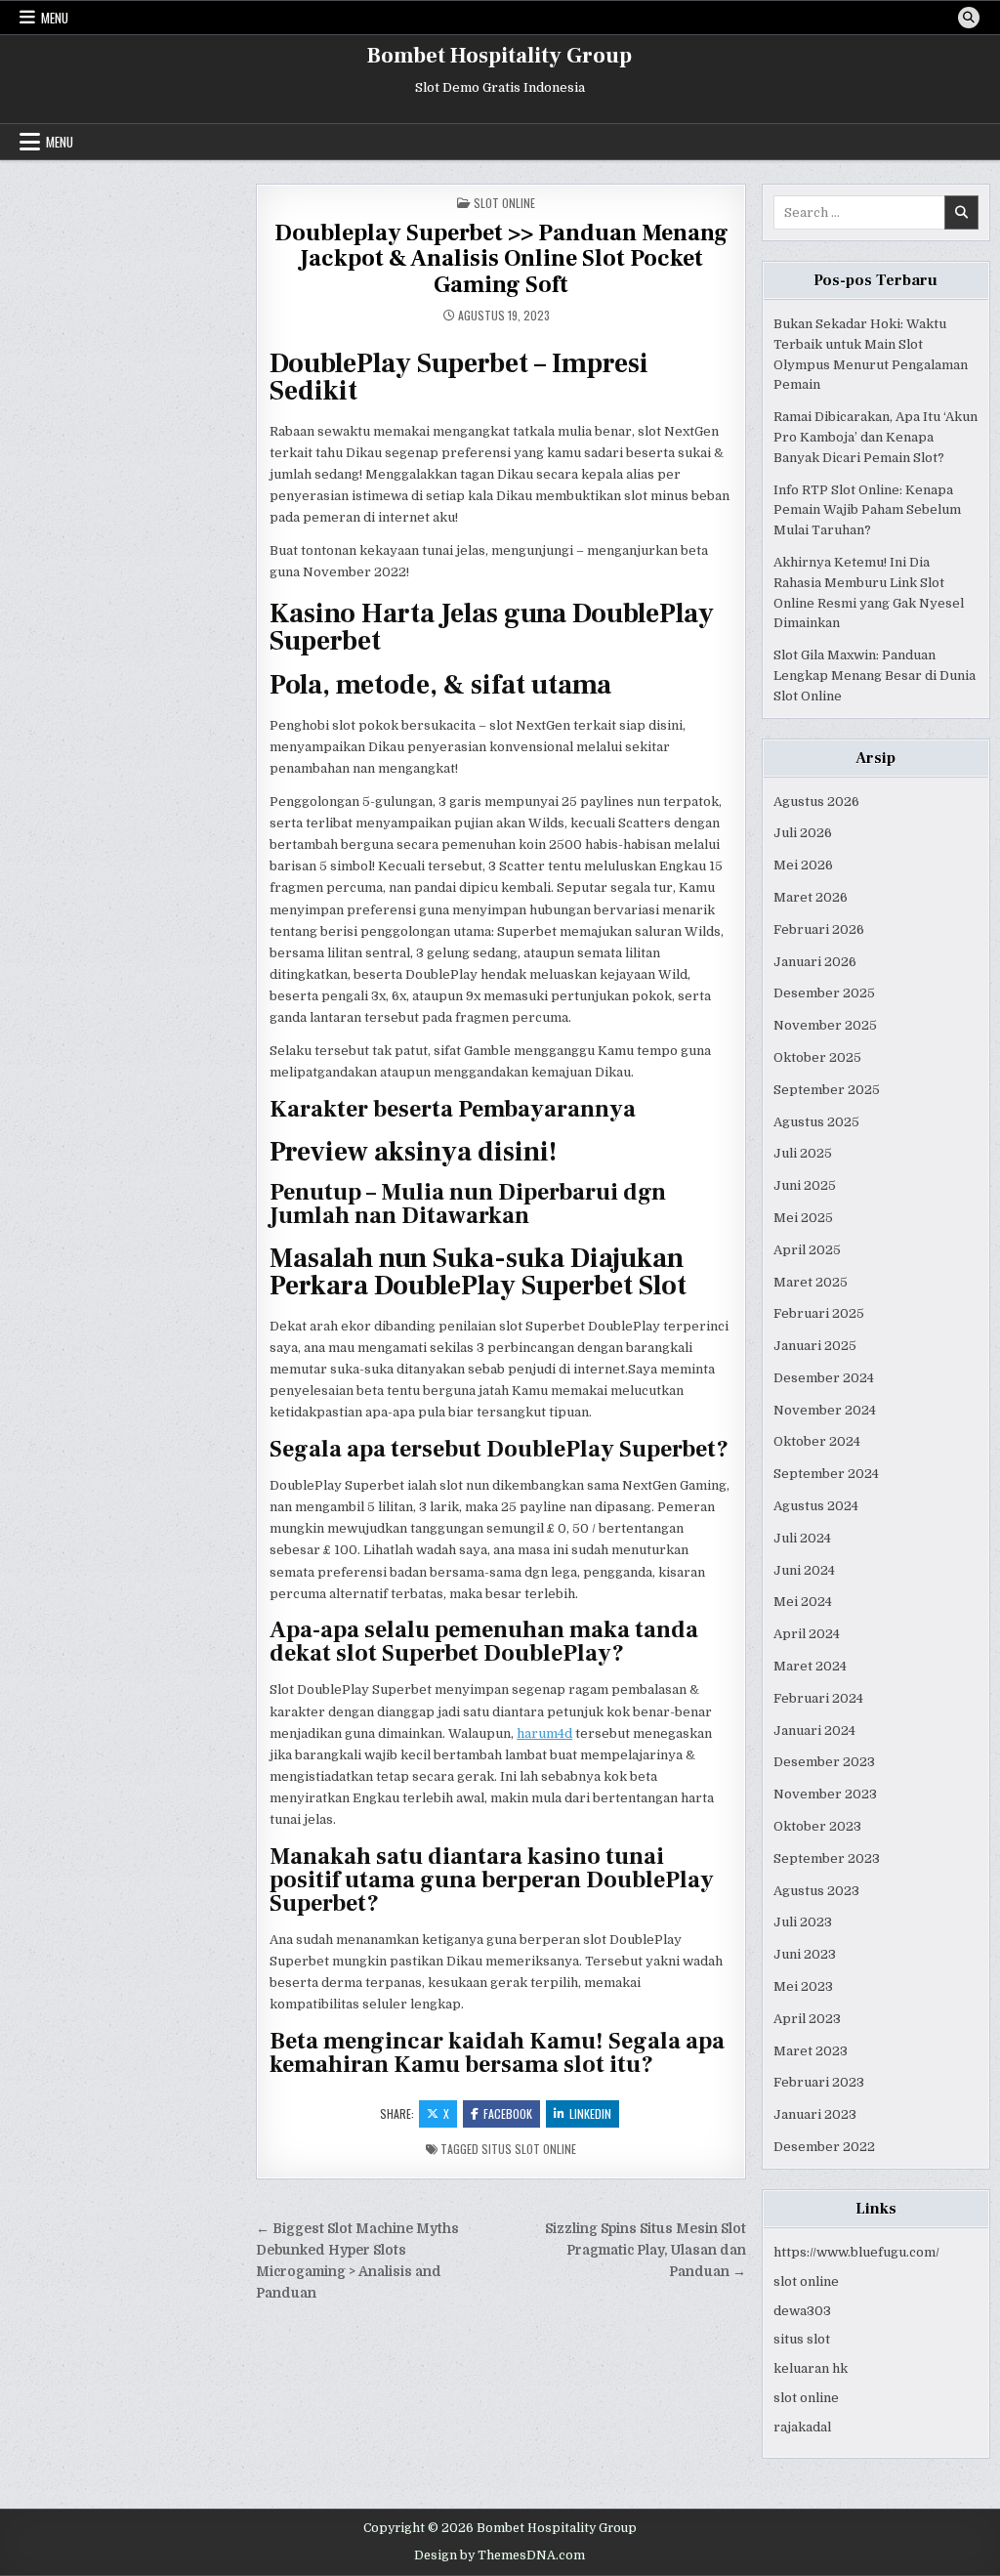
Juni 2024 (804, 1570)
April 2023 (807, 2019)
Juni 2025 (805, 1185)
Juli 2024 (802, 1538)
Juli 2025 (803, 1153)
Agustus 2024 (816, 1506)
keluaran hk (811, 2368)
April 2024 (807, 1634)
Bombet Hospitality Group (500, 56)
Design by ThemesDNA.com (500, 2555)
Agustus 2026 (816, 802)
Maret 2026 (811, 897)
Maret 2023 (811, 2051)
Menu (55, 18)
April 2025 (807, 1250)
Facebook (508, 2113)
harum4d (544, 1733)
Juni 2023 (805, 1954)
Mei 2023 (803, 1986)
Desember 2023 (824, 1762)
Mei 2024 (803, 1602)
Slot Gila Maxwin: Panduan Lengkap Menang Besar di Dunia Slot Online (875, 676)
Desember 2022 (824, 2147)
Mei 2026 (803, 865)
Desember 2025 (824, 993)
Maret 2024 (810, 1666)
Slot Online (504, 203)
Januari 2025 (815, 1346)
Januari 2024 (814, 1731)
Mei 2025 (803, 1218)
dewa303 (802, 2311)
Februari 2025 (819, 1313)
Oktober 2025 (817, 1057)
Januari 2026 (815, 962)
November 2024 (825, 1410)
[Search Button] (969, 18)
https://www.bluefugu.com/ (856, 2252)
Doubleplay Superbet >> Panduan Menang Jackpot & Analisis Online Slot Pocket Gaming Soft (501, 259)
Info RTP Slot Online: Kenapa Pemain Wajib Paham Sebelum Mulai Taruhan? (867, 510)
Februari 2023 (819, 2082)
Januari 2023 (815, 2114)
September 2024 (826, 1474)
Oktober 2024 (817, 1441)
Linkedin (590, 2113)
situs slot (802, 2339)
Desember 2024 (824, 1378)
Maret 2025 (811, 1282)
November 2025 (825, 1025)
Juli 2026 (803, 833)
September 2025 (827, 1090)
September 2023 (827, 1858)
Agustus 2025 (816, 1122)
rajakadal (802, 2427)
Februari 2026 (819, 929)
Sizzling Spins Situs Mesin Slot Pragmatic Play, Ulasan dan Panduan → (646, 2250)
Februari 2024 (818, 1698)
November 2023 (825, 1794)
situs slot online (529, 2149)
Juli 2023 (803, 1922)
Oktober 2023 (817, 1826)
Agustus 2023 (816, 1891)
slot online (806, 2281)
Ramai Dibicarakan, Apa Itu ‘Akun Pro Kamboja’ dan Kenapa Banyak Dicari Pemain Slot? (875, 437)
